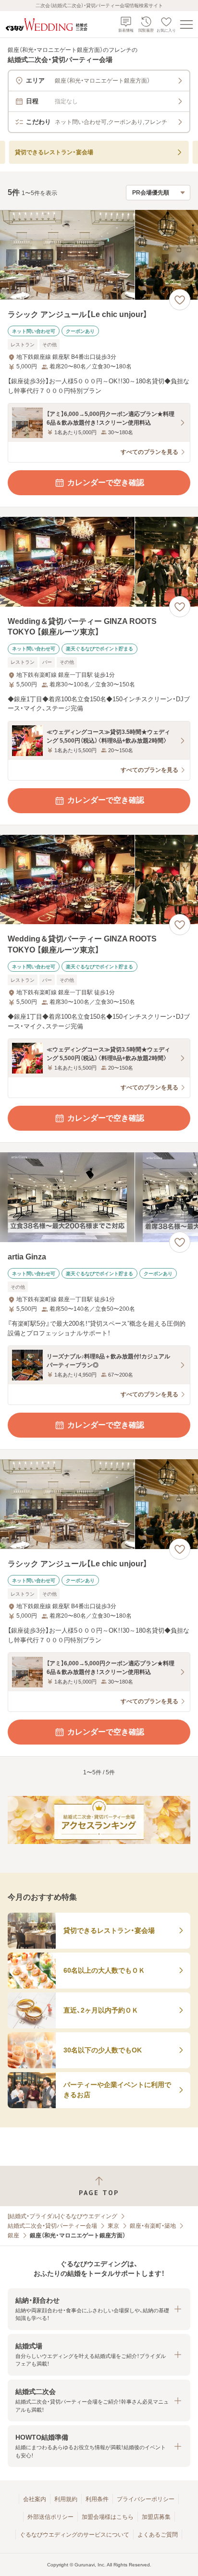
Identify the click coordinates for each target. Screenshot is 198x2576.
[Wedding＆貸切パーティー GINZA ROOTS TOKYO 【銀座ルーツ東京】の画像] (99, 562)
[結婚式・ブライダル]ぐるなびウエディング (62, 2216)
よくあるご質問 (158, 2535)
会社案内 (35, 2499)
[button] (99, 2309)
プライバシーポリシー (146, 2499)
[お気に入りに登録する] (180, 300)
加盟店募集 (156, 2517)
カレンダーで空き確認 (106, 482)
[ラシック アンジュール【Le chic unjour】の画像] (99, 255)
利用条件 (97, 2499)
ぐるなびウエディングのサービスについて (74, 2535)
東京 (113, 2226)
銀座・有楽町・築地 (153, 2226)
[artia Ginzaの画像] (99, 1197)
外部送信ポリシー (50, 2517)
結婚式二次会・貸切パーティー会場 (52, 2226)
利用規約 (66, 2499)
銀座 (13, 2235)
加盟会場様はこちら (108, 2517)
